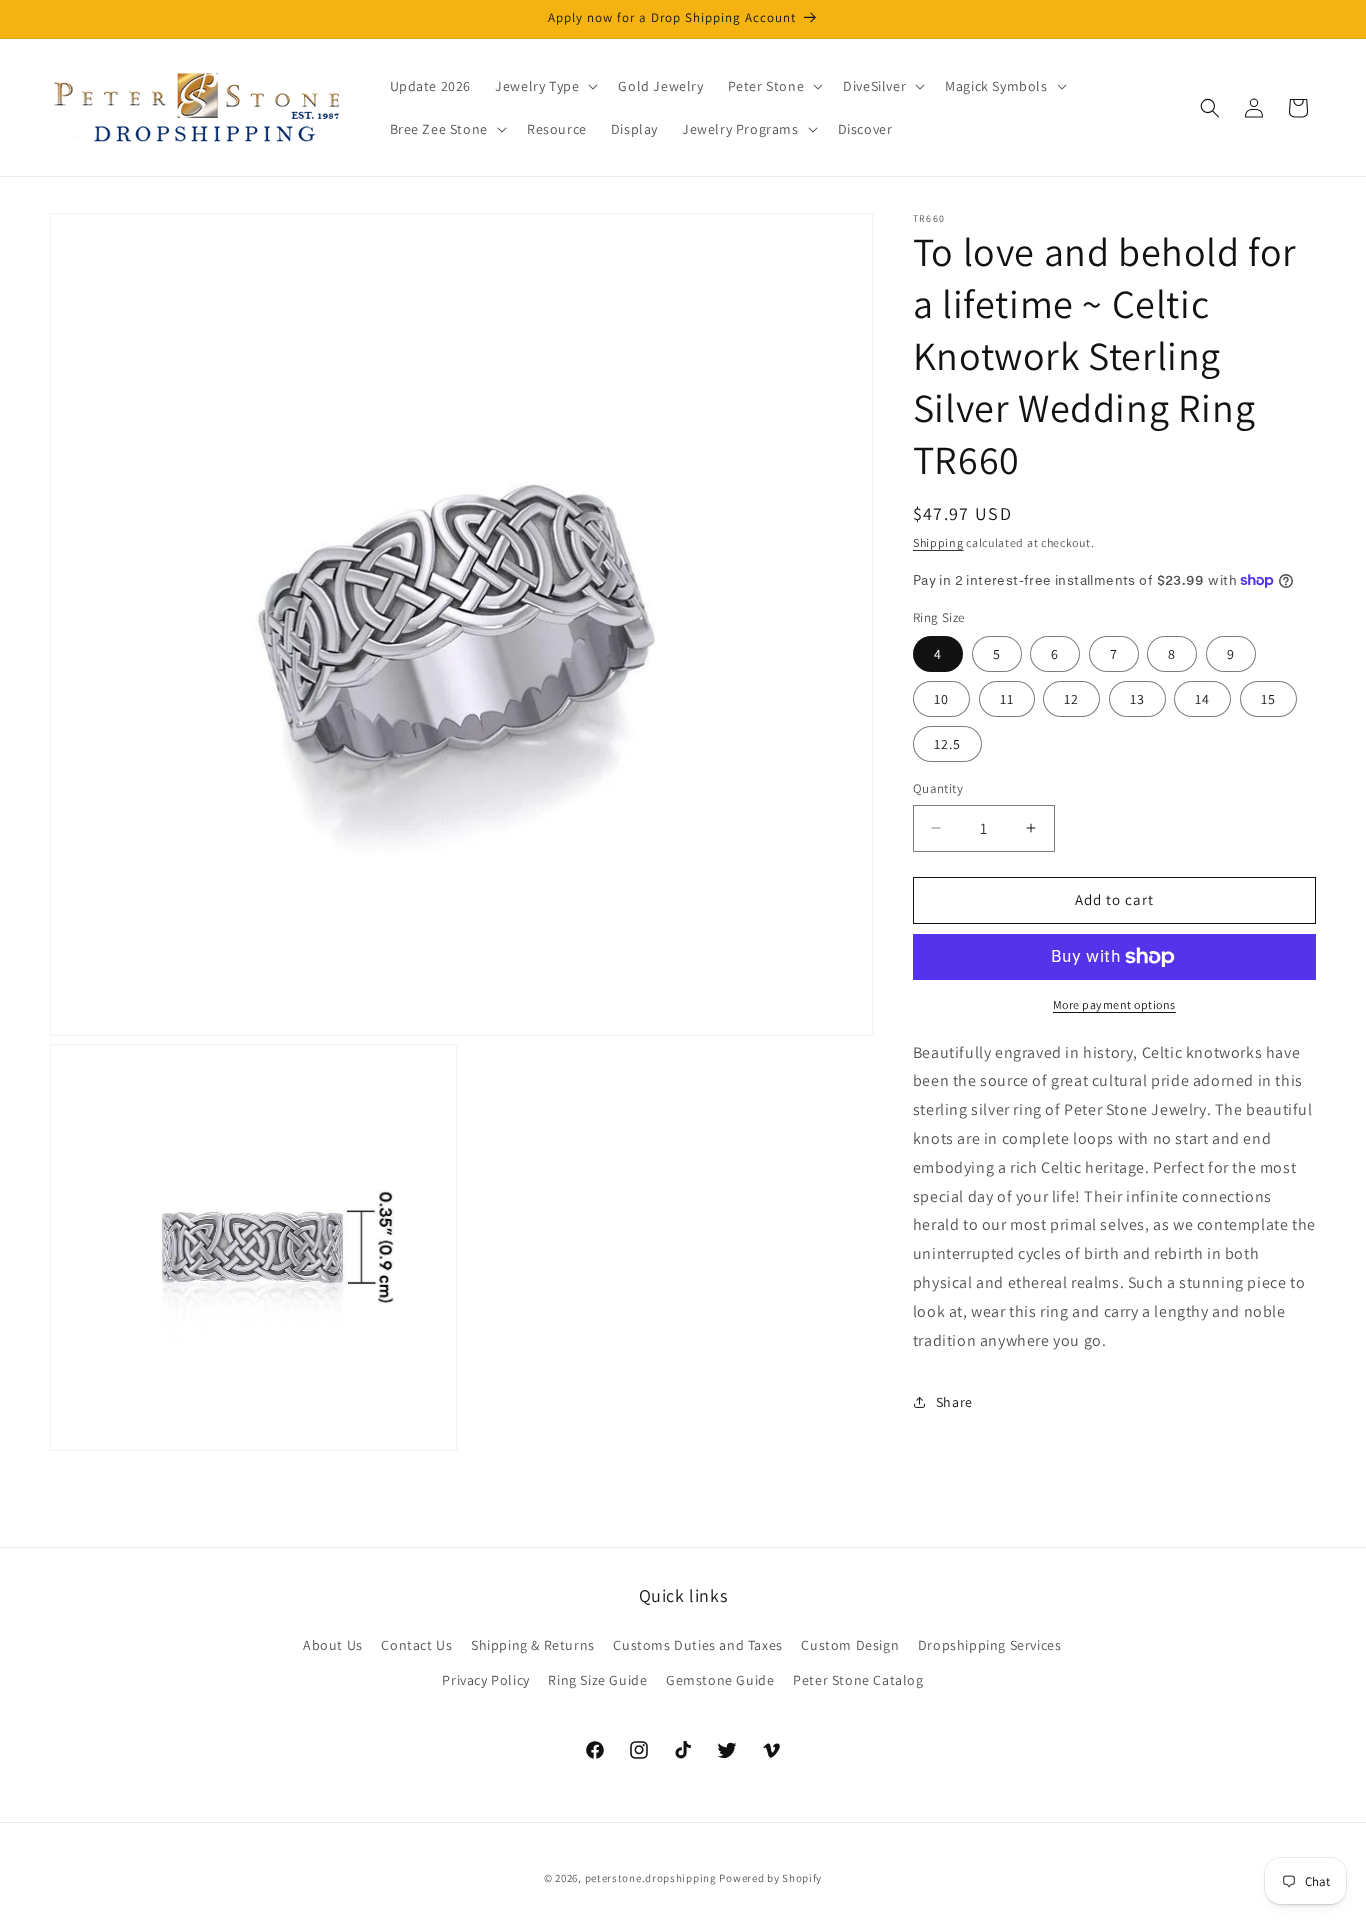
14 (1202, 699)
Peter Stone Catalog (858, 1680)
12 (1071, 699)
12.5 (947, 744)
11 (1007, 699)
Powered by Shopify (770, 1878)
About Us (333, 1645)
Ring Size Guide (597, 1680)
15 (1268, 699)
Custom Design (850, 1645)
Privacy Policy (485, 1680)
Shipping (938, 542)
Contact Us (416, 1645)
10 (941, 699)
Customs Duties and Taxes (697, 1645)
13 (1137, 699)
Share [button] (954, 1402)
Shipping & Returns (533, 1645)
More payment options (1114, 1004)
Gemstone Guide (720, 1680)
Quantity (938, 788)
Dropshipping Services (990, 1645)
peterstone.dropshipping (651, 1878)
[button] (544, 86)
